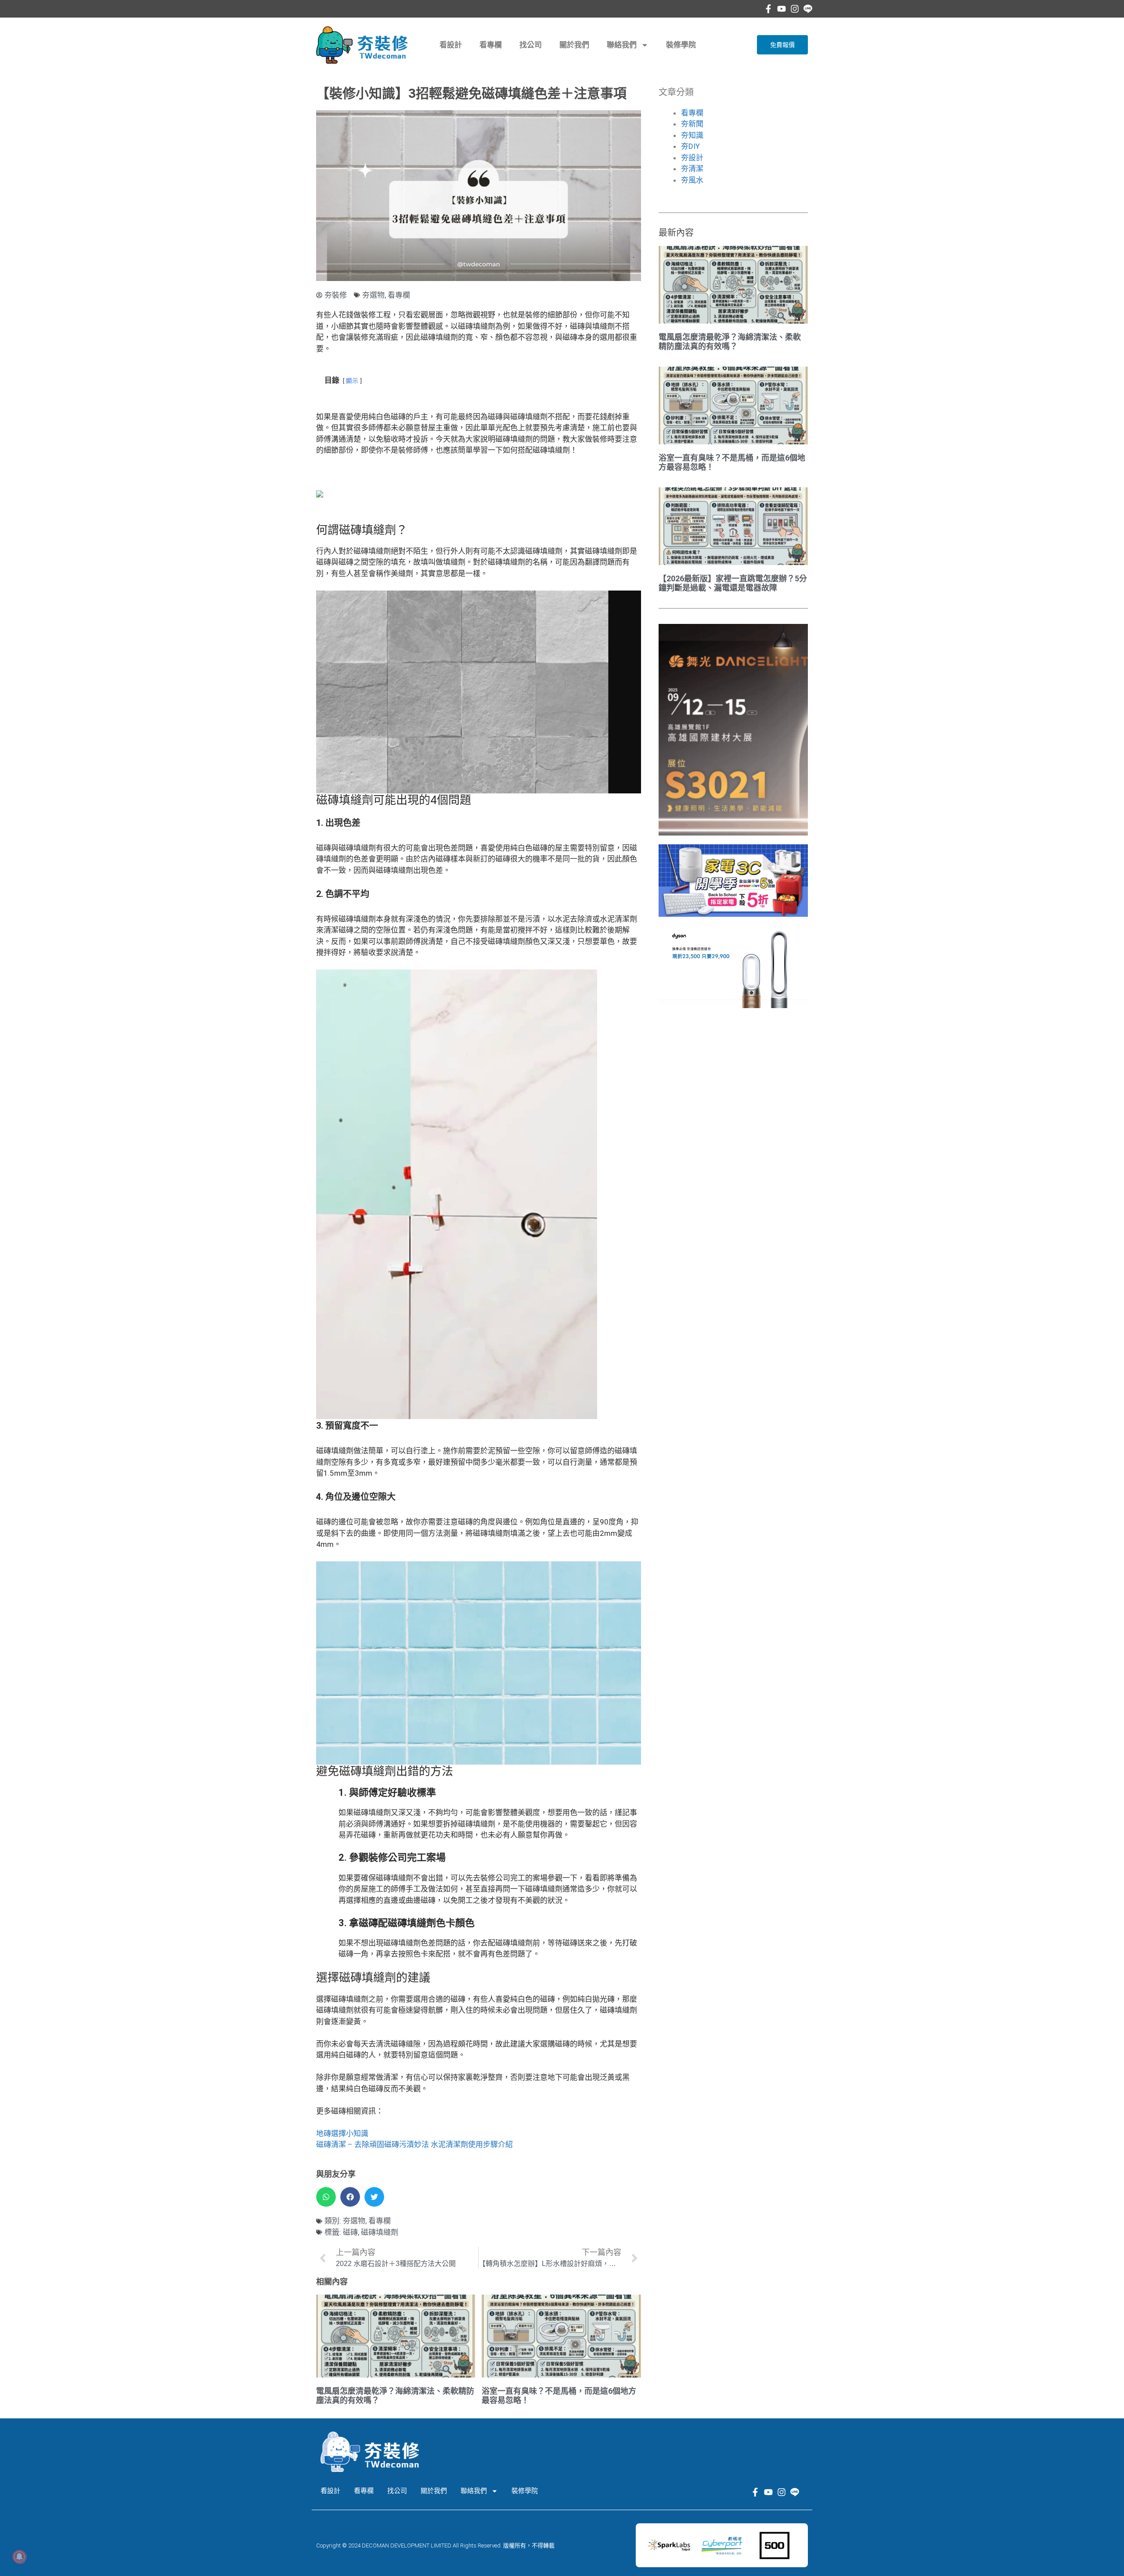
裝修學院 (681, 45)
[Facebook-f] (768, 9)
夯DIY (690, 146)
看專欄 (491, 45)
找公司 (531, 45)
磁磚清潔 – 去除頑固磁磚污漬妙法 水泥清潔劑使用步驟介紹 (414, 2144)
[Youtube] (782, 9)
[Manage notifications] (19, 2557)
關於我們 (574, 45)
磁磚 (350, 2232)
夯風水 (692, 180)
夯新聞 (692, 124)
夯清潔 (692, 169)
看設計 (451, 45)
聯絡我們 (622, 45)
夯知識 (692, 135)
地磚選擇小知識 (342, 2133)
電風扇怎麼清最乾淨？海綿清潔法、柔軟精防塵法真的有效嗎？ (730, 342)
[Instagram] (795, 9)
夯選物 (373, 295)
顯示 (352, 381)
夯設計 (692, 158)
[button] (326, 2197)
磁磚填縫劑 (380, 2232)
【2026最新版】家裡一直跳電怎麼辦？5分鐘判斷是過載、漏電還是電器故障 (733, 583)
